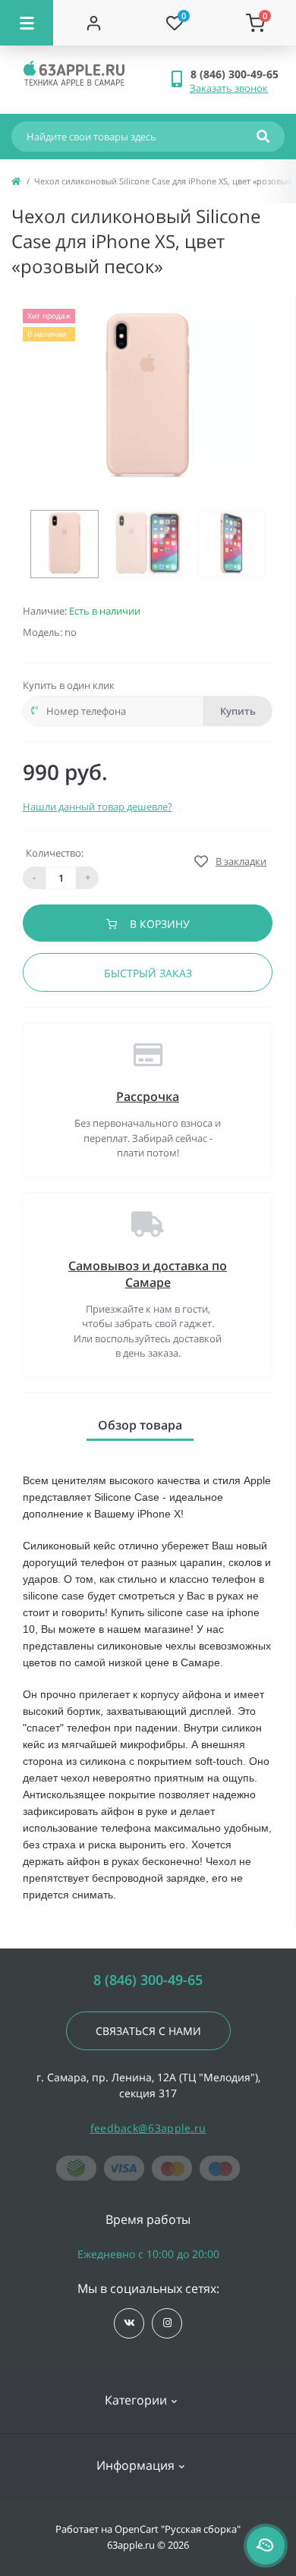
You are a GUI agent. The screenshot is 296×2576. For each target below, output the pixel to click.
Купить (238, 711)
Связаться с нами (148, 2031)
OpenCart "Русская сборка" (178, 2529)
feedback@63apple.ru (148, 2128)
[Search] (263, 137)
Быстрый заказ (148, 973)
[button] (237, 74)
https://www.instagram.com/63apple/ (167, 2323)
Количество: (55, 853)
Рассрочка (148, 1096)
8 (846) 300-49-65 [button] (148, 1980)
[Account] (94, 23)
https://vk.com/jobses (129, 2323)
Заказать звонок (229, 88)
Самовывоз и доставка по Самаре (148, 1274)
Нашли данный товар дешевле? (98, 807)
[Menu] (27, 23)
